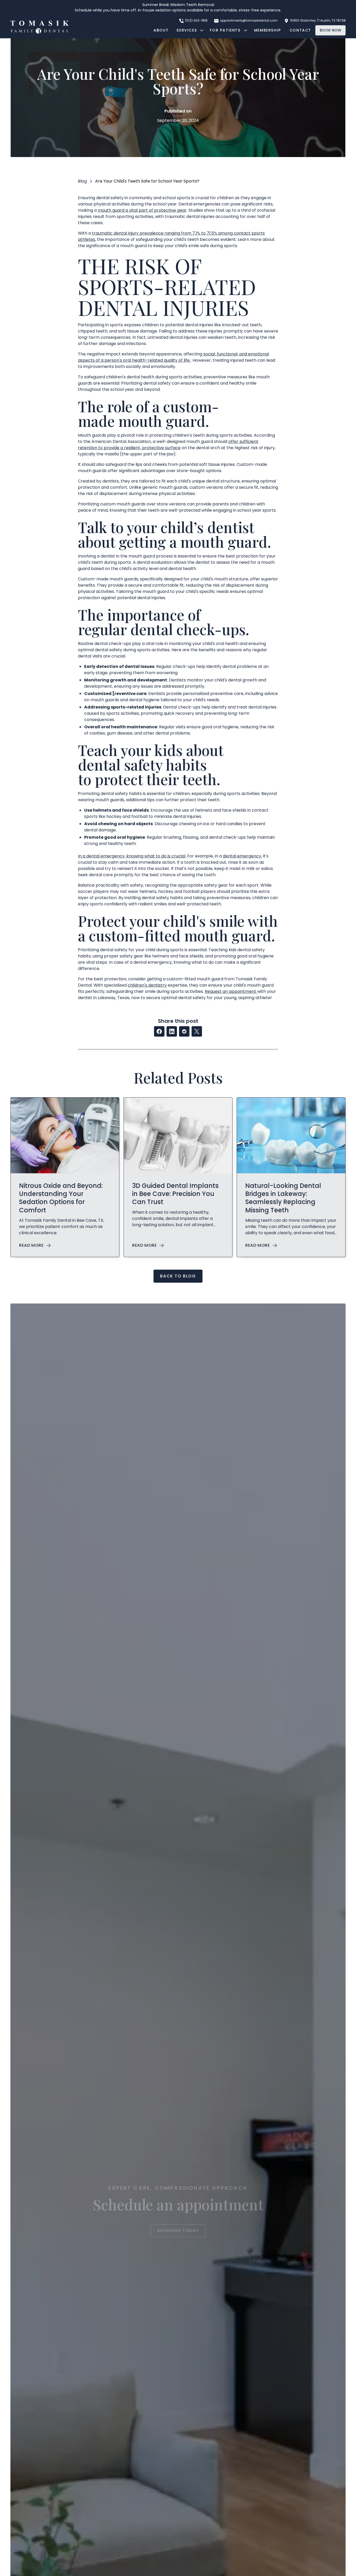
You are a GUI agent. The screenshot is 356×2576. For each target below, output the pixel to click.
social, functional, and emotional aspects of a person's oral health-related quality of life (173, 357)
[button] (189, 30)
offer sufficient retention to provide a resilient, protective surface (168, 445)
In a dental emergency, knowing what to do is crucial (132, 856)
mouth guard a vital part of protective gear (142, 210)
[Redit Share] (184, 1031)
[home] (40, 27)
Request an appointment (231, 991)
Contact (300, 30)
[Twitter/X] (197, 1031)
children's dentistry (147, 985)
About (161, 30)
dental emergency (242, 856)
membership (268, 30)
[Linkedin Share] (172, 1031)
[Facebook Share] (159, 1031)
